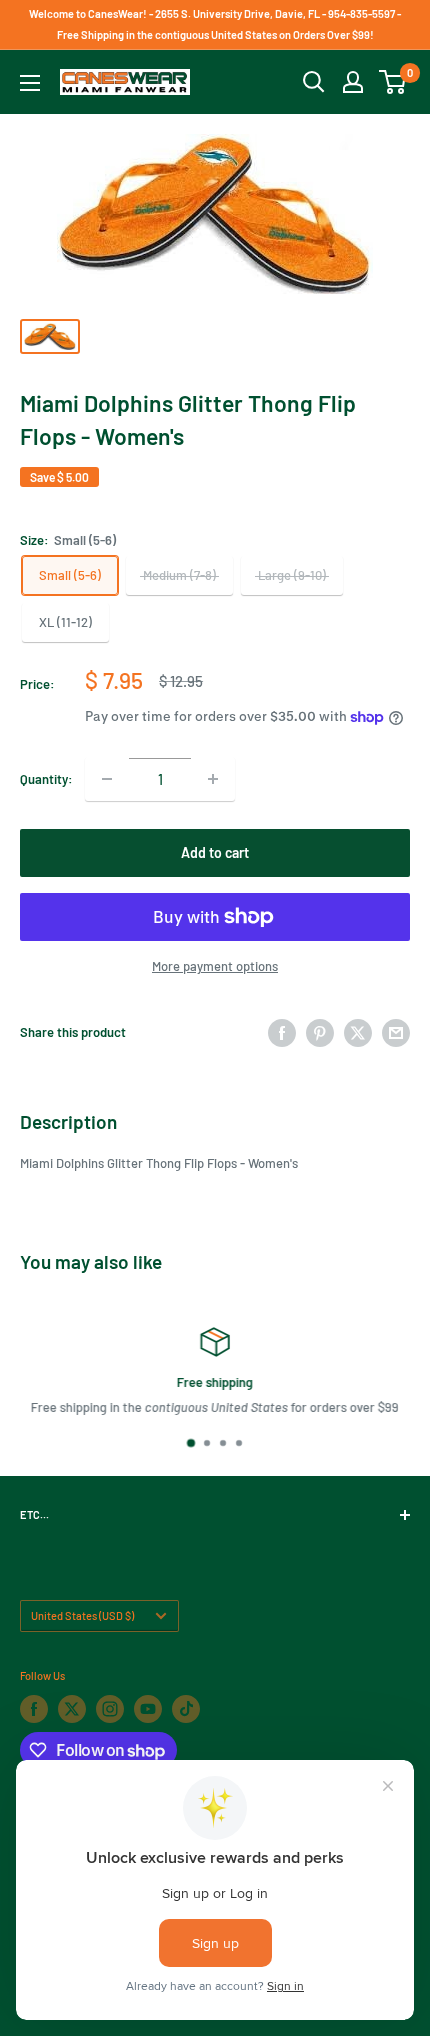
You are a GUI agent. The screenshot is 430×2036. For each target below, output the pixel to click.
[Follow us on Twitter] (72, 1709)
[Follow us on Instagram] (110, 1709)
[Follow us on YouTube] (148, 1709)
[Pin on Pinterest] (320, 1033)
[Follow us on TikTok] (186, 1709)
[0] (393, 82)
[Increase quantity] (213, 779)
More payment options (215, 966)
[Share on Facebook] (282, 1033)
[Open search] (314, 82)
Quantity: (46, 779)
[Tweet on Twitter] (358, 1033)
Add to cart (215, 852)
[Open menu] (30, 83)
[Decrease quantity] (107, 779)
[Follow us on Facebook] (34, 1709)
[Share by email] (396, 1033)
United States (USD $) (82, 1615)
